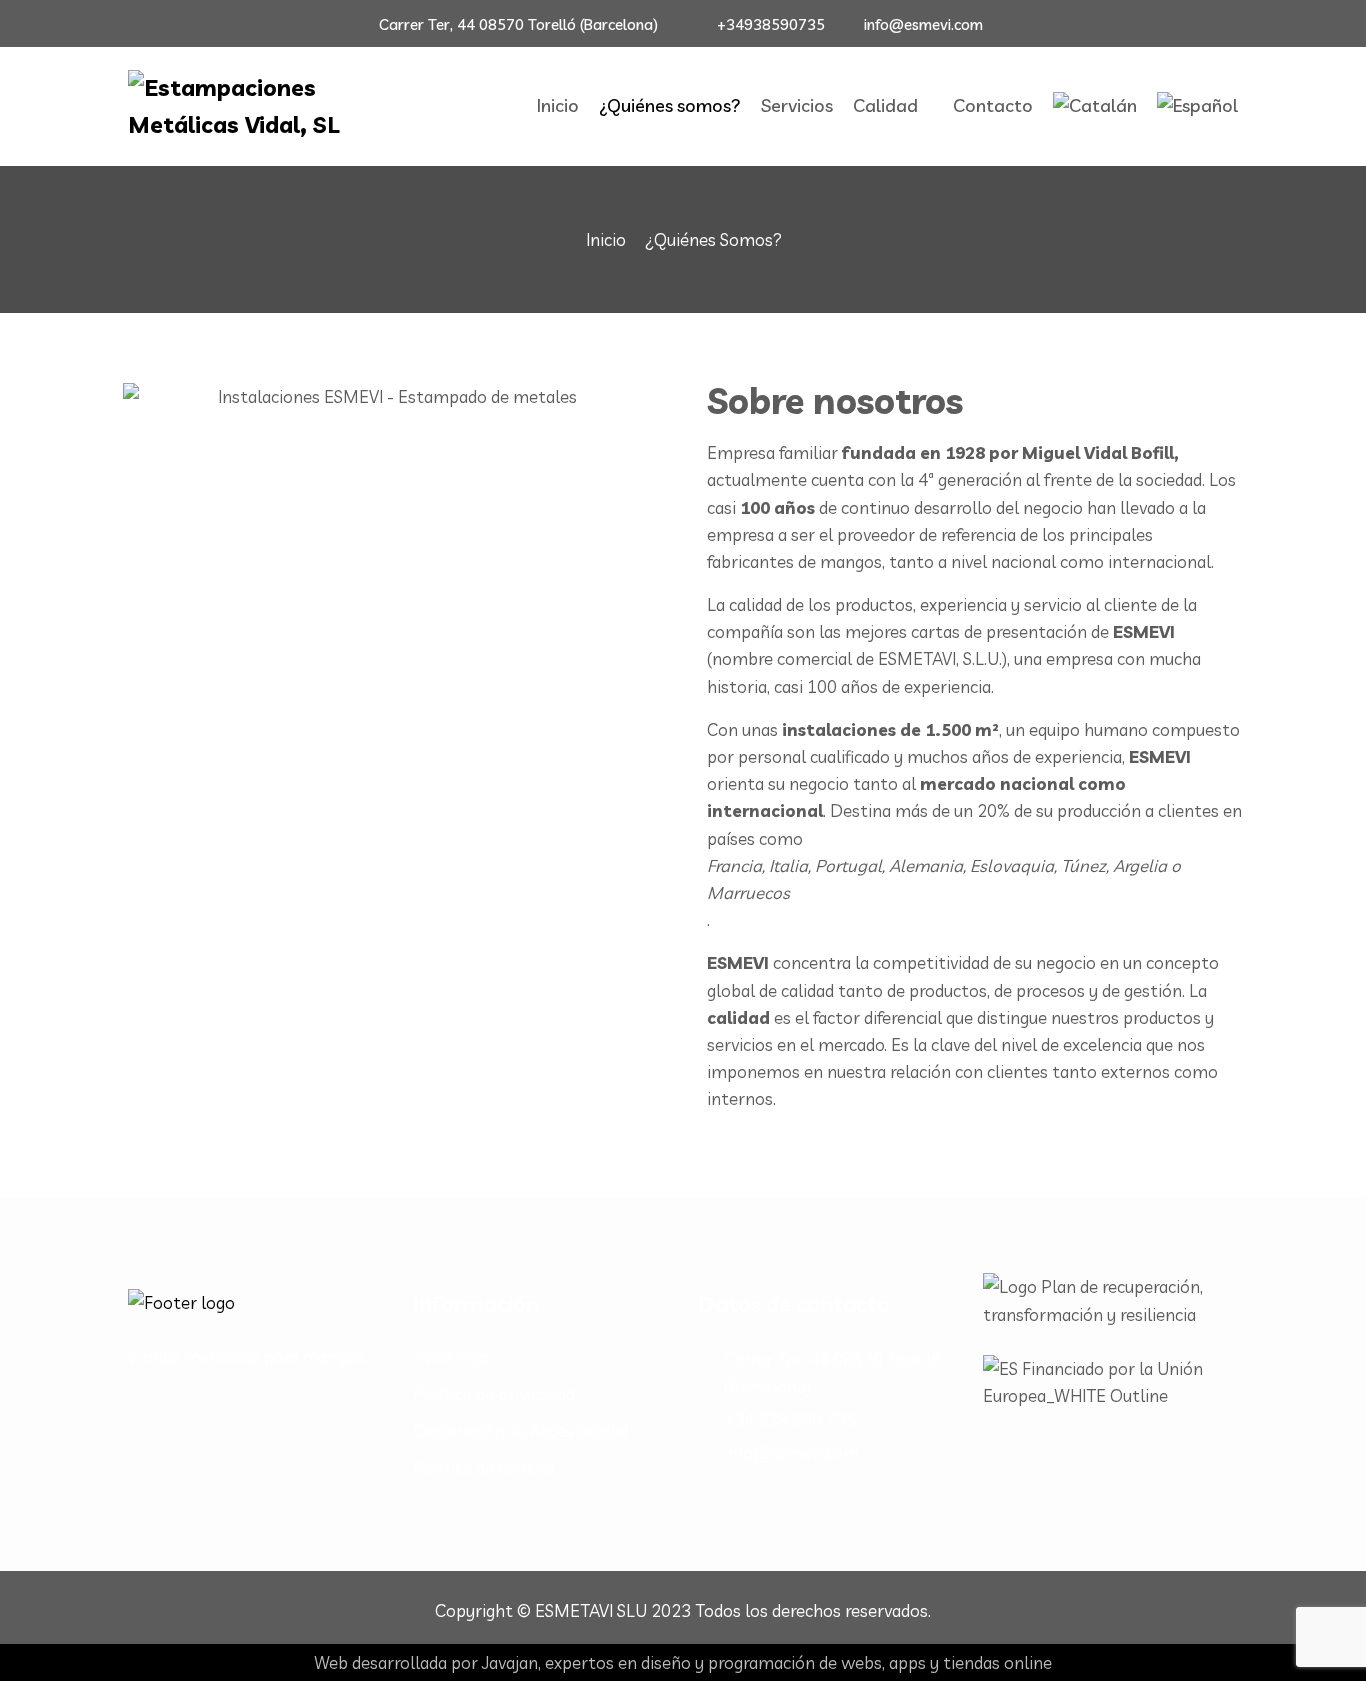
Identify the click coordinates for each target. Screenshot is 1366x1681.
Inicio (558, 105)
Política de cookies (484, 1467)
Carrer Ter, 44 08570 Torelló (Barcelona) (518, 24)
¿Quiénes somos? (670, 105)
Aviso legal (453, 1356)
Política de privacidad (494, 1393)
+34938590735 (771, 24)
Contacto (993, 105)
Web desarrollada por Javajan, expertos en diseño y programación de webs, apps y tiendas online (683, 1662)
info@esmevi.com (923, 24)
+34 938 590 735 (790, 1419)
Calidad (885, 105)
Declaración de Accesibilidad (520, 1430)
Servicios (797, 105)
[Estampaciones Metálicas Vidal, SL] (255, 107)
